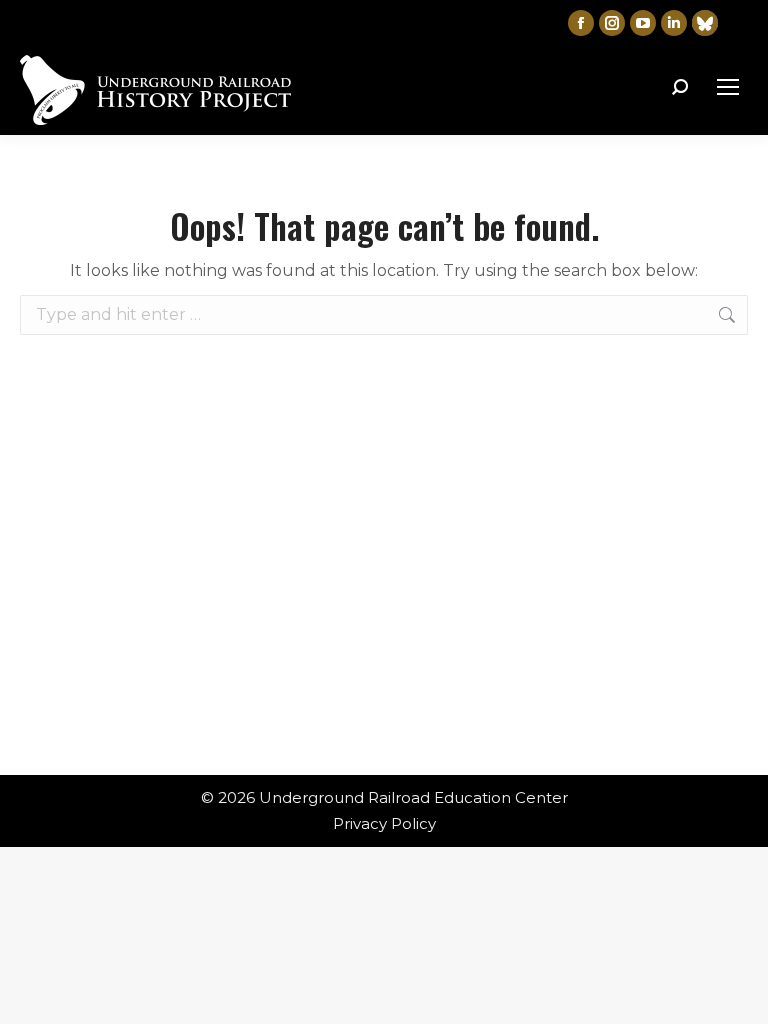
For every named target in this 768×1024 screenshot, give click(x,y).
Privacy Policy (384, 823)
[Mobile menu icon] (728, 87)
